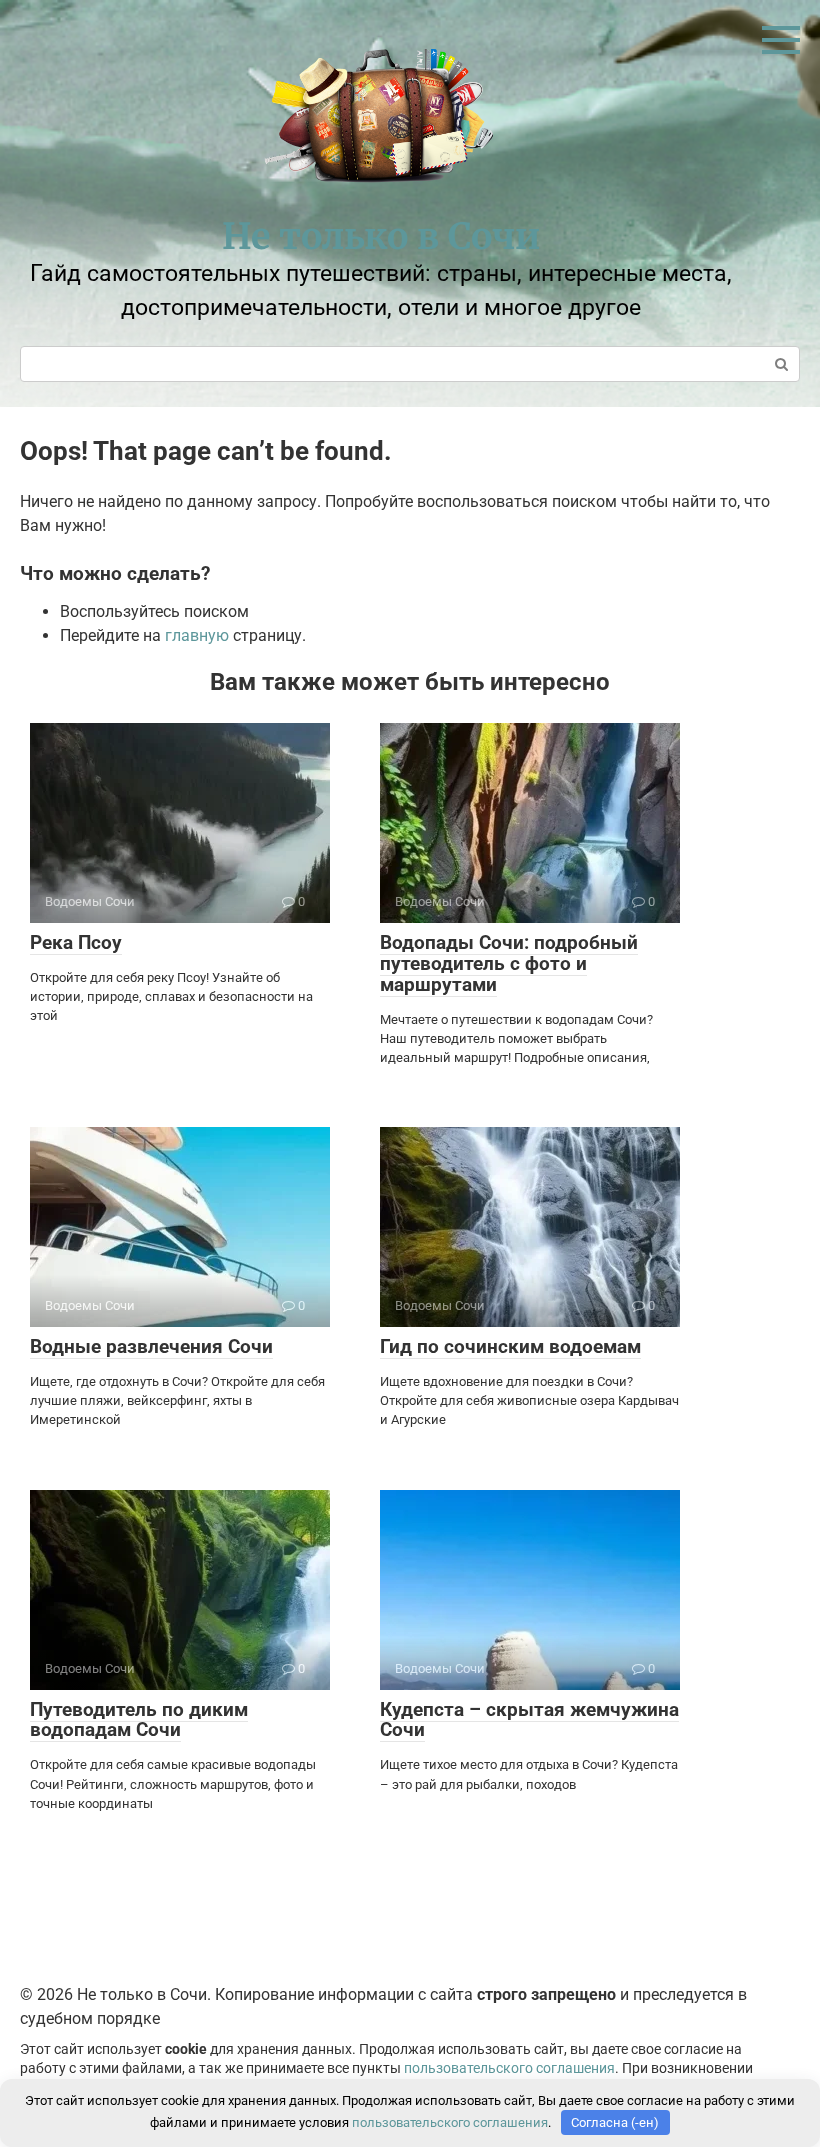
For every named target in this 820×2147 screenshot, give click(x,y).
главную (197, 635)
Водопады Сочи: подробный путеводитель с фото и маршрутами (509, 963)
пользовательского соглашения (509, 2068)
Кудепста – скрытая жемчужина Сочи (529, 1720)
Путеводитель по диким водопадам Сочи (139, 1720)
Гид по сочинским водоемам (510, 1346)
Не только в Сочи (381, 236)
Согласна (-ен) (615, 2122)
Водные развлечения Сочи (151, 1346)
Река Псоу (76, 942)
